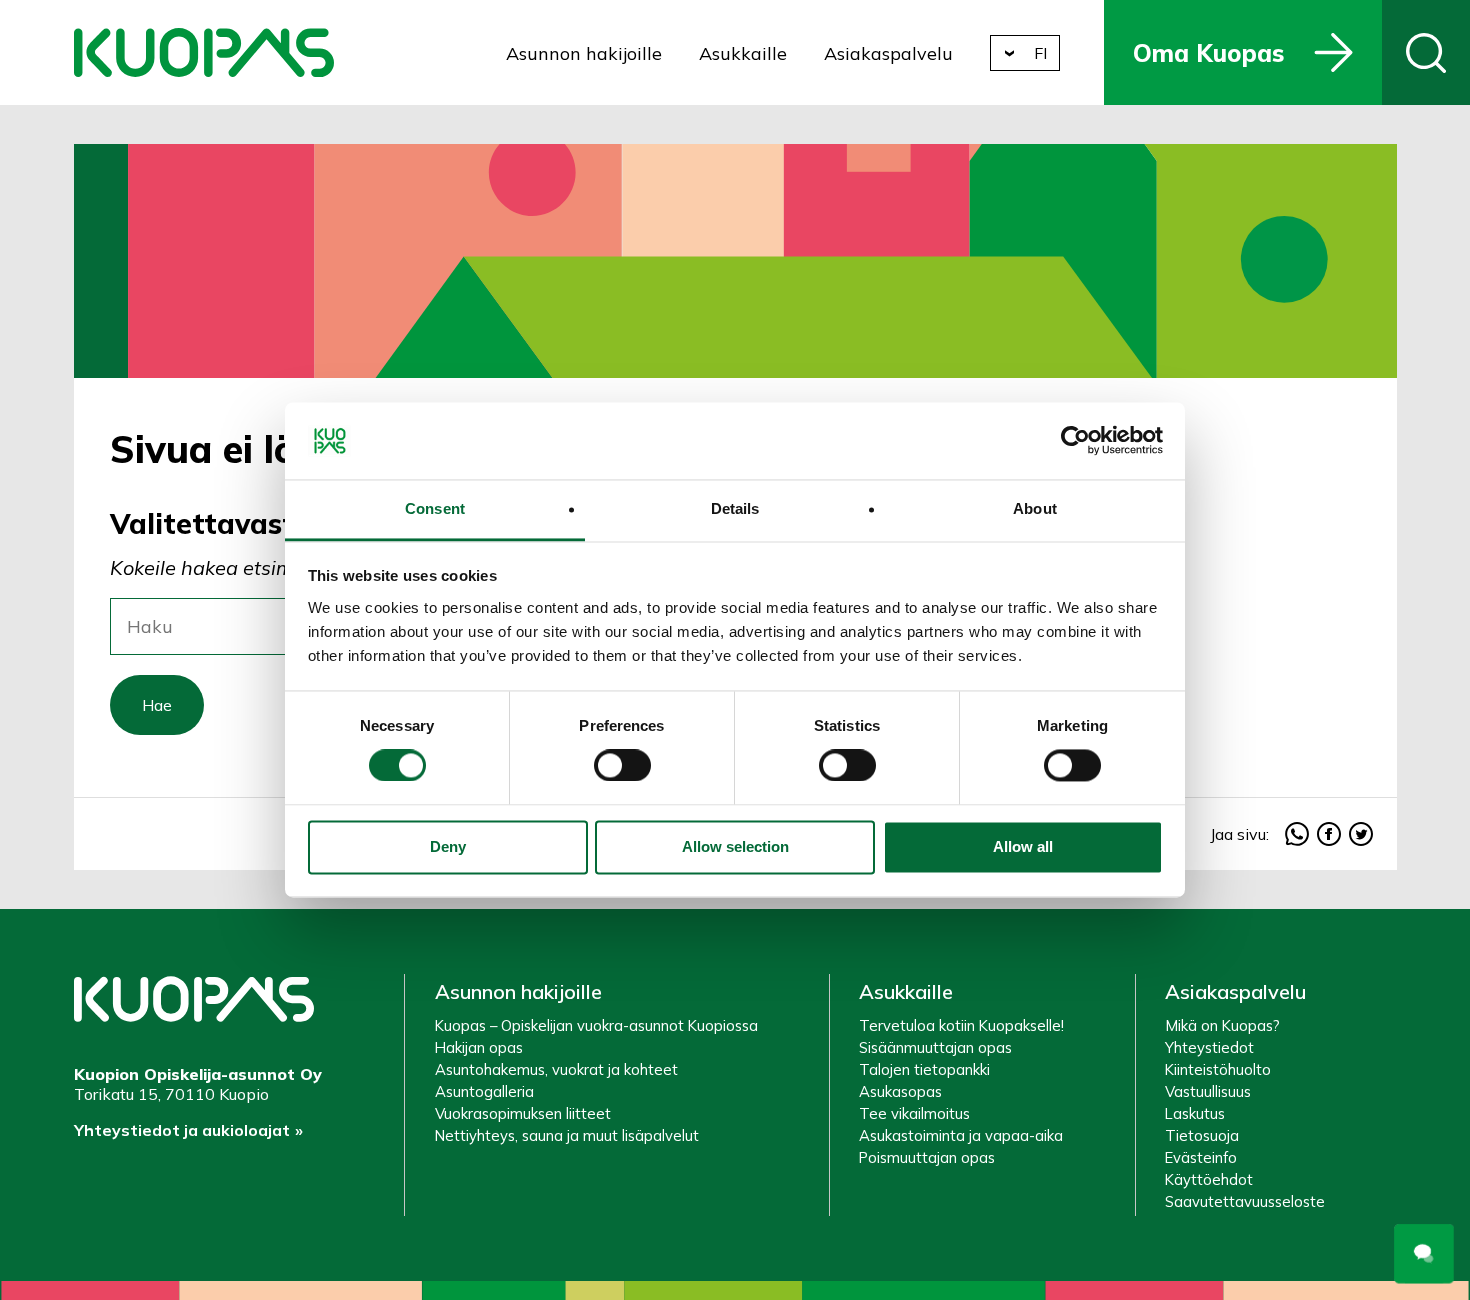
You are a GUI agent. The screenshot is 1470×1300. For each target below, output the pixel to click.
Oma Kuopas (1208, 53)
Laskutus (1195, 1113)
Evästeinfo (1201, 1157)
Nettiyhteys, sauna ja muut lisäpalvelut (567, 1135)
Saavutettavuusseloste (1245, 1201)
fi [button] (1040, 53)
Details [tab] (735, 508)
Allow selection (735, 846)
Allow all (1023, 846)
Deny (448, 846)
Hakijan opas (479, 1047)
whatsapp (1297, 834)
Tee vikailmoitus (914, 1113)
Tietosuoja (1202, 1135)
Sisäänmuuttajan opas (935, 1047)
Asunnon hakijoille (584, 53)
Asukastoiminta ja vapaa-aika (961, 1135)
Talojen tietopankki (924, 1069)
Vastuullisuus (1208, 1091)
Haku (1426, 52)
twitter (1361, 834)
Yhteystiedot (1209, 1047)
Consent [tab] (435, 508)
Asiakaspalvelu (888, 53)
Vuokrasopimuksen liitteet (523, 1113)
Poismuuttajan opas (927, 1157)
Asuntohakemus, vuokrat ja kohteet (556, 1069)
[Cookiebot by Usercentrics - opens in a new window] (1075, 441)
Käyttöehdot (1209, 1179)
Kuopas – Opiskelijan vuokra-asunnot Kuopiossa (596, 1025)
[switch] (622, 766)
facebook (1329, 834)
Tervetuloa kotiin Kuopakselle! (961, 1025)
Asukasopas (900, 1091)
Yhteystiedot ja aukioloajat (182, 1130)
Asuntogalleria (484, 1091)
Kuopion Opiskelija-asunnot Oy (204, 52)
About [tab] (1035, 508)
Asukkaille (743, 53)
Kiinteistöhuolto (1218, 1069)
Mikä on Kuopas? (1222, 1025)
